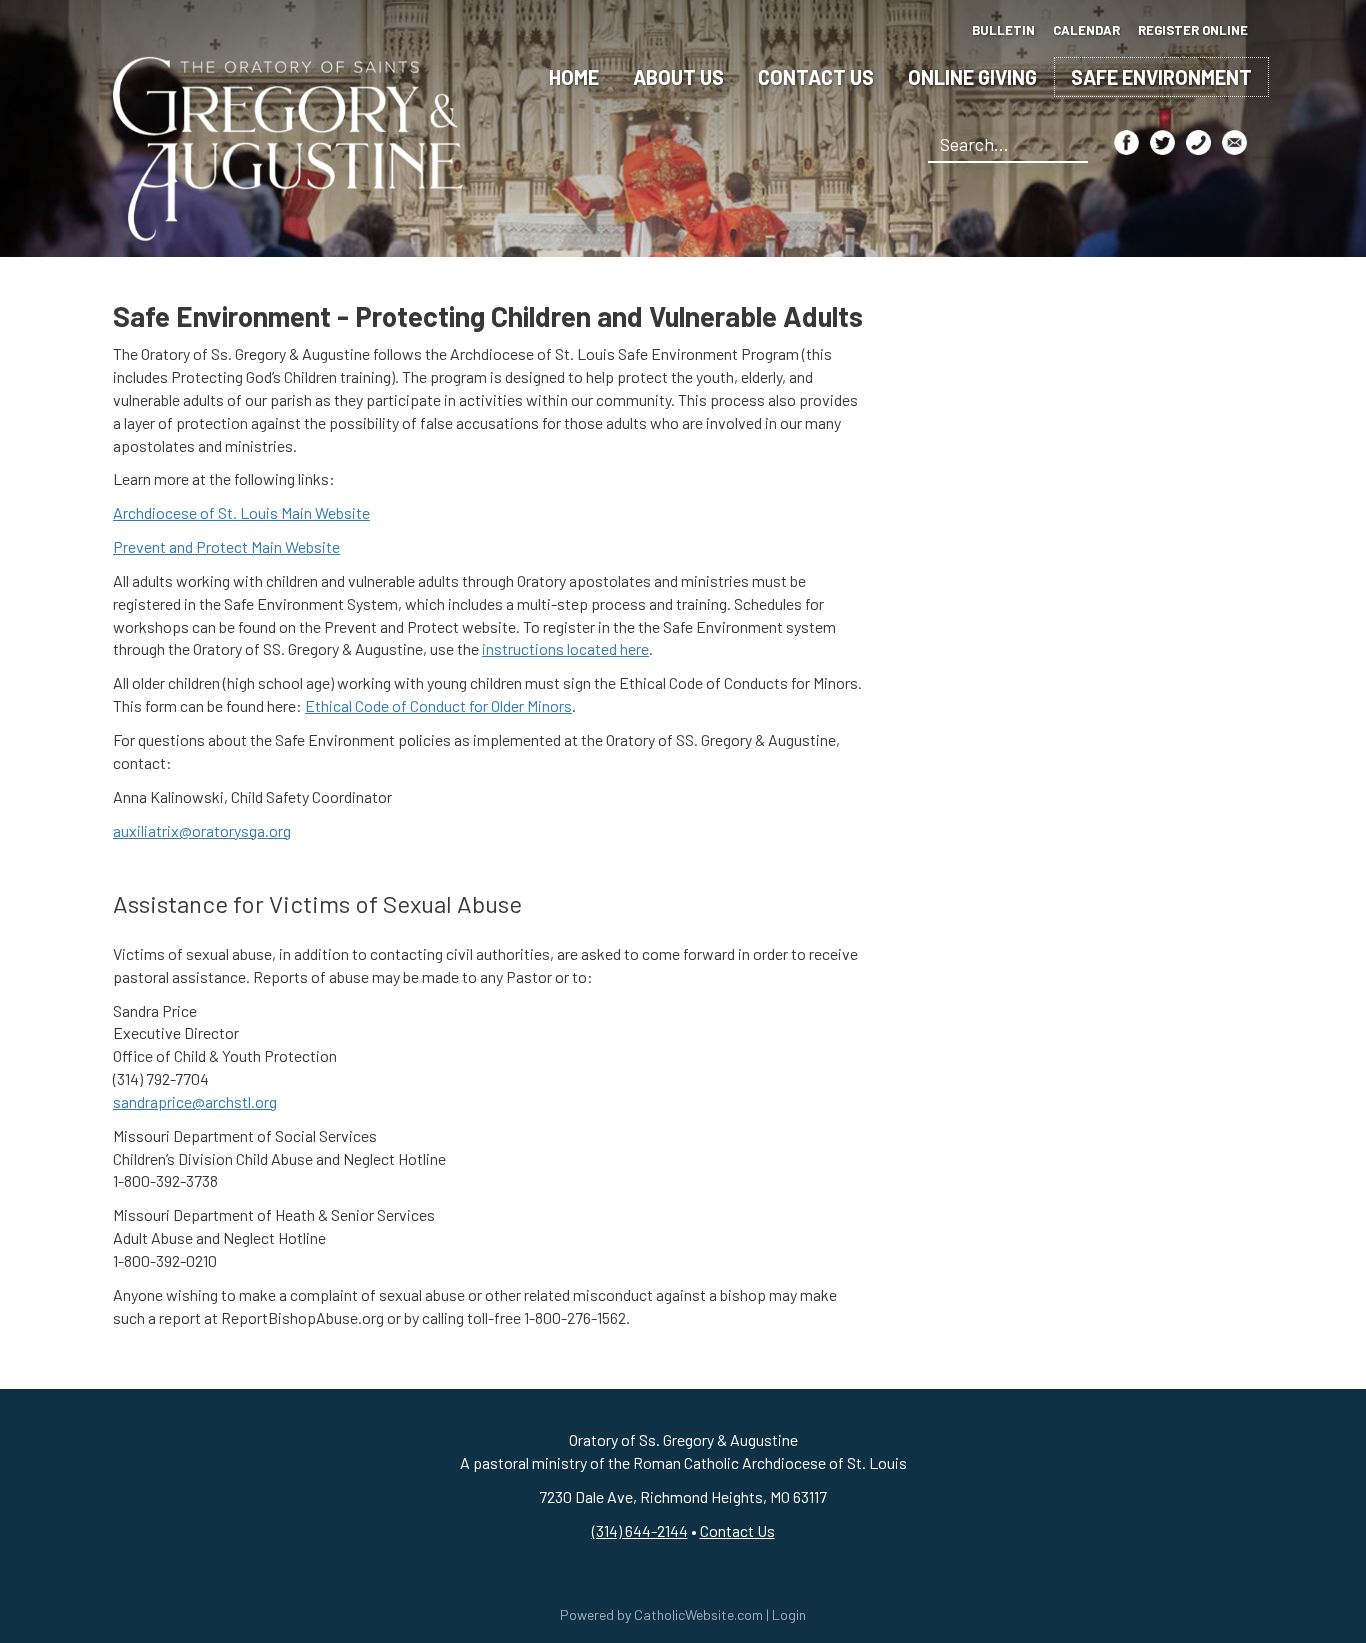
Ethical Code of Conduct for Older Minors (438, 705)
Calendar (1086, 30)
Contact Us (816, 77)
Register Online (1193, 30)
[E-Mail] (1234, 142)
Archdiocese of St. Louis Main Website (241, 512)
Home (574, 77)
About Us (678, 77)
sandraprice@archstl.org (195, 1101)
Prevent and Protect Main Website (226, 546)
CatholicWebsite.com (698, 1614)
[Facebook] (1126, 142)
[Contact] (1198, 142)
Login (789, 1614)
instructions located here (565, 648)
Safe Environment (1161, 77)
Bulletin (1003, 30)
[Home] (288, 146)
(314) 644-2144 (640, 1530)
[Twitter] (1162, 142)
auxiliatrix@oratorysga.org (202, 830)
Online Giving (972, 77)
